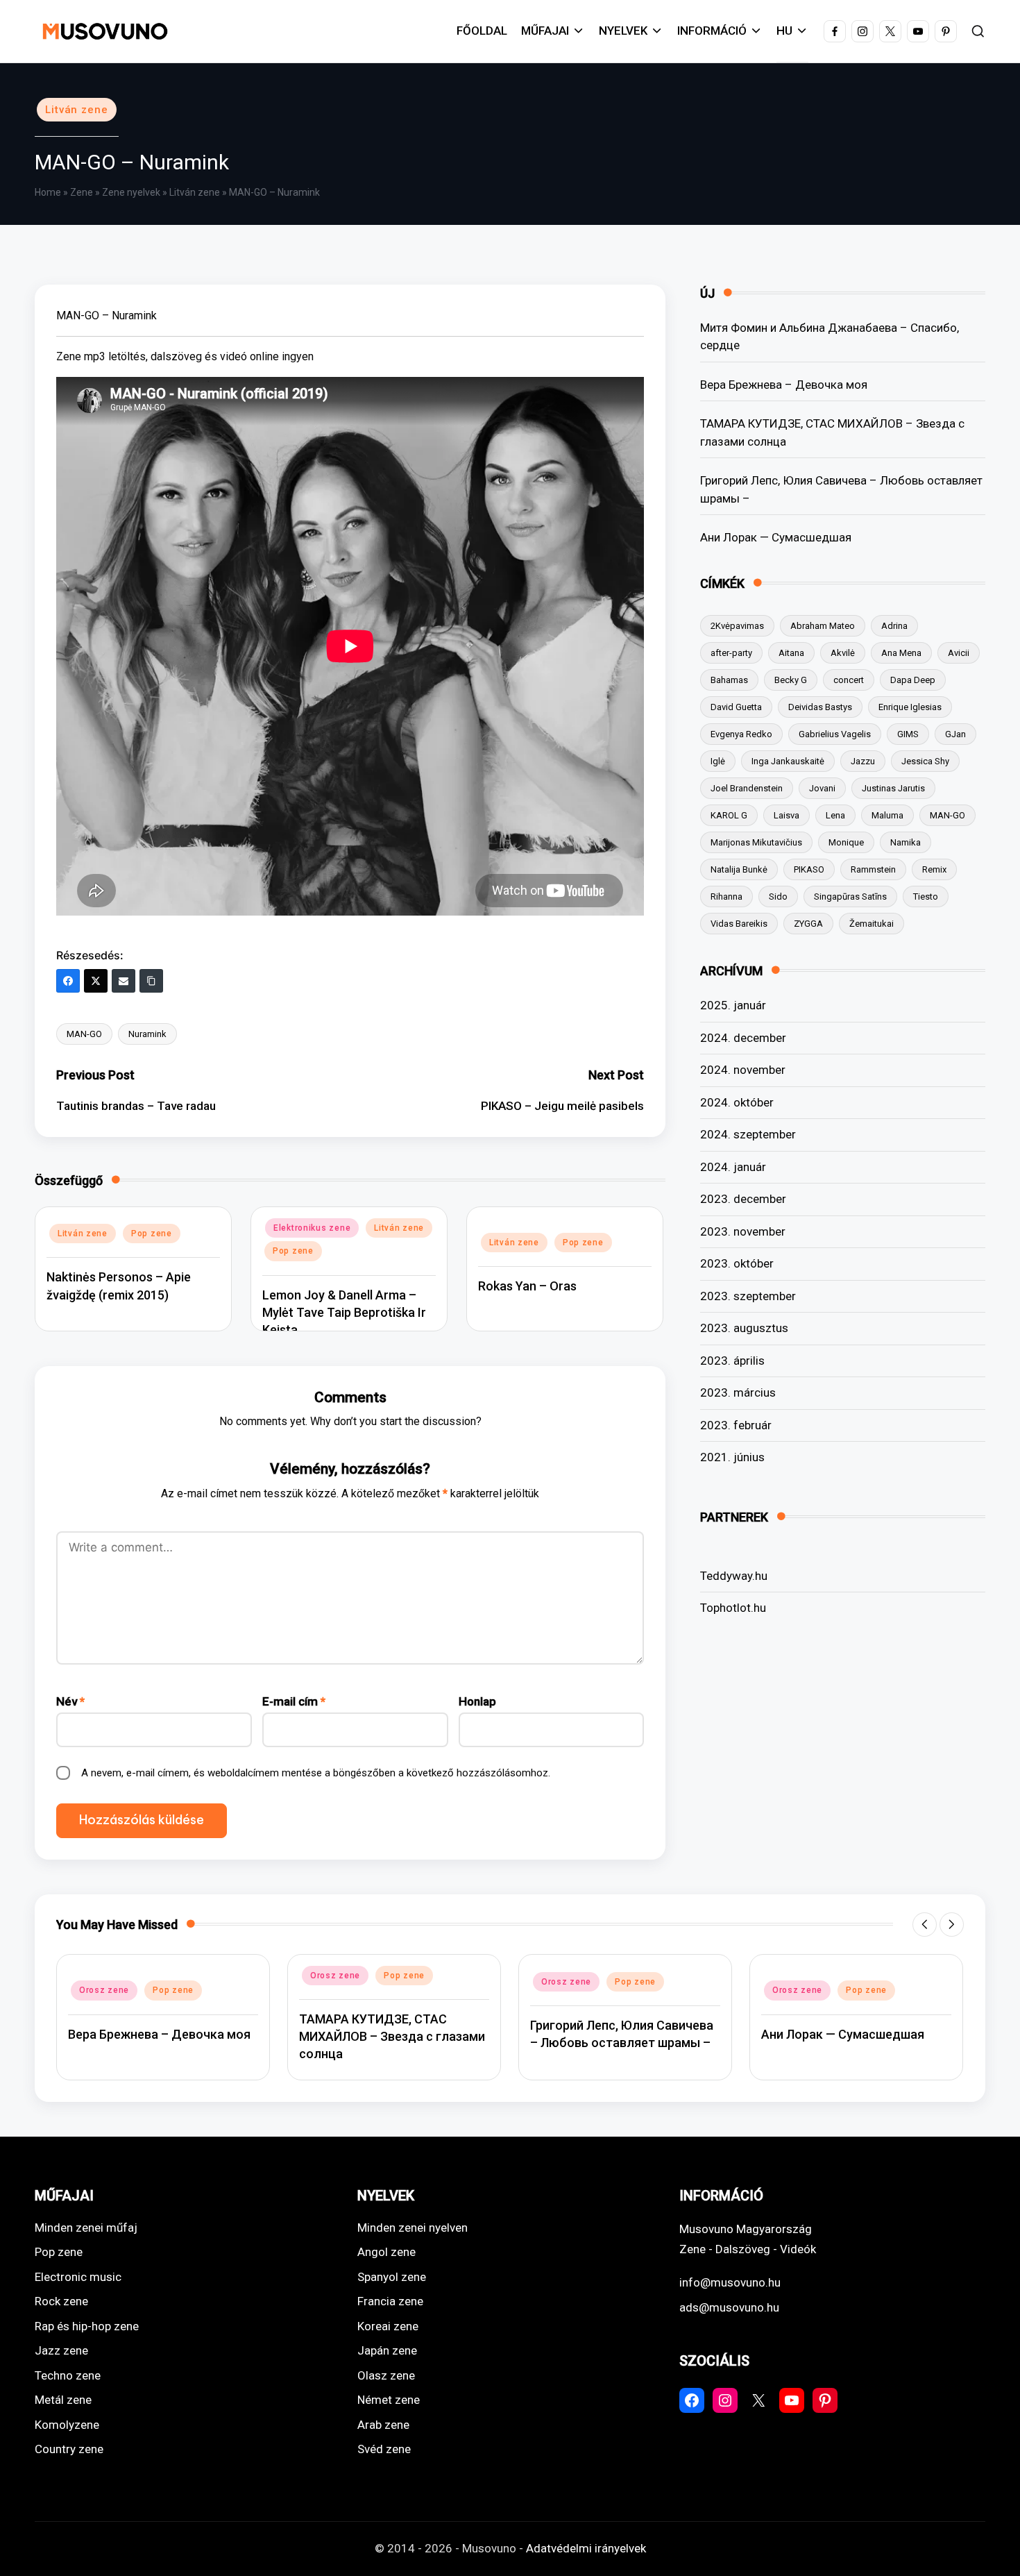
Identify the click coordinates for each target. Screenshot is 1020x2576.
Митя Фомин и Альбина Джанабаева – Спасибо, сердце (830, 337)
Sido (778, 896)
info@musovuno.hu (730, 2282)
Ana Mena (901, 653)
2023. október (737, 1263)
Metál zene (63, 2400)
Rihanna (726, 896)
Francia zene (390, 2301)
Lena (835, 815)
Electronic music (78, 2277)
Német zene (389, 2400)
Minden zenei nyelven (413, 2228)
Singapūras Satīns (850, 896)
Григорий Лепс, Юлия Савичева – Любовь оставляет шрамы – (841, 489)
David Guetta (736, 707)
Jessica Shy (925, 761)
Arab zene (383, 2425)
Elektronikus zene (312, 1228)
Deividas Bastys (820, 707)
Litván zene (77, 110)
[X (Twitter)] (96, 981)
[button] (925, 1925)
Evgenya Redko (741, 734)
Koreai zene (388, 2326)
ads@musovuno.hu (729, 2307)
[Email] (124, 981)
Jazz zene (61, 2350)
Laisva (787, 815)
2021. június (732, 1457)
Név (70, 1701)
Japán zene (387, 2350)
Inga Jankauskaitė (788, 761)
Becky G (791, 680)
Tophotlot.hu (733, 1608)
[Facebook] (68, 981)
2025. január (733, 1005)
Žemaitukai (872, 924)
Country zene (69, 2449)
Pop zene (152, 1234)
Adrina (894, 626)
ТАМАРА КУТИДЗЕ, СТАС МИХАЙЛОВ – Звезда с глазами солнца (832, 432)
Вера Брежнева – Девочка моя (784, 385)
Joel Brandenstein (747, 788)
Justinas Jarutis (893, 788)
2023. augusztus (744, 1328)
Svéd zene (384, 2449)
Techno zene (68, 2375)
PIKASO (809, 869)
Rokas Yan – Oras (527, 1286)
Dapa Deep (913, 680)
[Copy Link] (151, 981)
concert (849, 680)
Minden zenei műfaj (86, 2228)
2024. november (743, 1070)
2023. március (738, 1392)
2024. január (733, 1167)
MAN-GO (84, 1034)
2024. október (737, 1102)
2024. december (743, 1038)
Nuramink (147, 1034)
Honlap (477, 1701)
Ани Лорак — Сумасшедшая (776, 537)
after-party (731, 653)
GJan (955, 734)
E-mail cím (294, 1701)
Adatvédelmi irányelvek (586, 2548)
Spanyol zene (392, 2277)
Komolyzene (67, 2425)
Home (48, 192)
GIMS (908, 734)
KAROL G (729, 815)
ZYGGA (808, 924)
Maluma (887, 815)
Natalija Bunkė (739, 869)
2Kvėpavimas (737, 626)
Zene (82, 192)
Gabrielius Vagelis (835, 734)
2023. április (732, 1361)
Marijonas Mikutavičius (756, 842)
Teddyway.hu (734, 1576)
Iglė (718, 761)
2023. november (743, 1231)
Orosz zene (104, 1990)
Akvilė (843, 653)
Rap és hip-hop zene (87, 2326)
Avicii (959, 653)
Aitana (791, 653)
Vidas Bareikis (739, 924)
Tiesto (926, 896)
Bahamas (729, 680)
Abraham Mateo (823, 626)
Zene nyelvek (131, 192)
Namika (906, 842)
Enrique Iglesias (910, 707)
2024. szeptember (748, 1134)
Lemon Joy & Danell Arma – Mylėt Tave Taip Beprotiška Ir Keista (344, 1312)
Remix (934, 869)
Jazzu (863, 761)
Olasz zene (386, 2375)
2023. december (743, 1199)
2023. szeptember (748, 1296)
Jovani (822, 788)
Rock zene (61, 2301)
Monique (846, 842)
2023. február (736, 1425)
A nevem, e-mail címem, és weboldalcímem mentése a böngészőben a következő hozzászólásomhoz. (316, 1773)
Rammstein (873, 869)
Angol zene (386, 2252)
